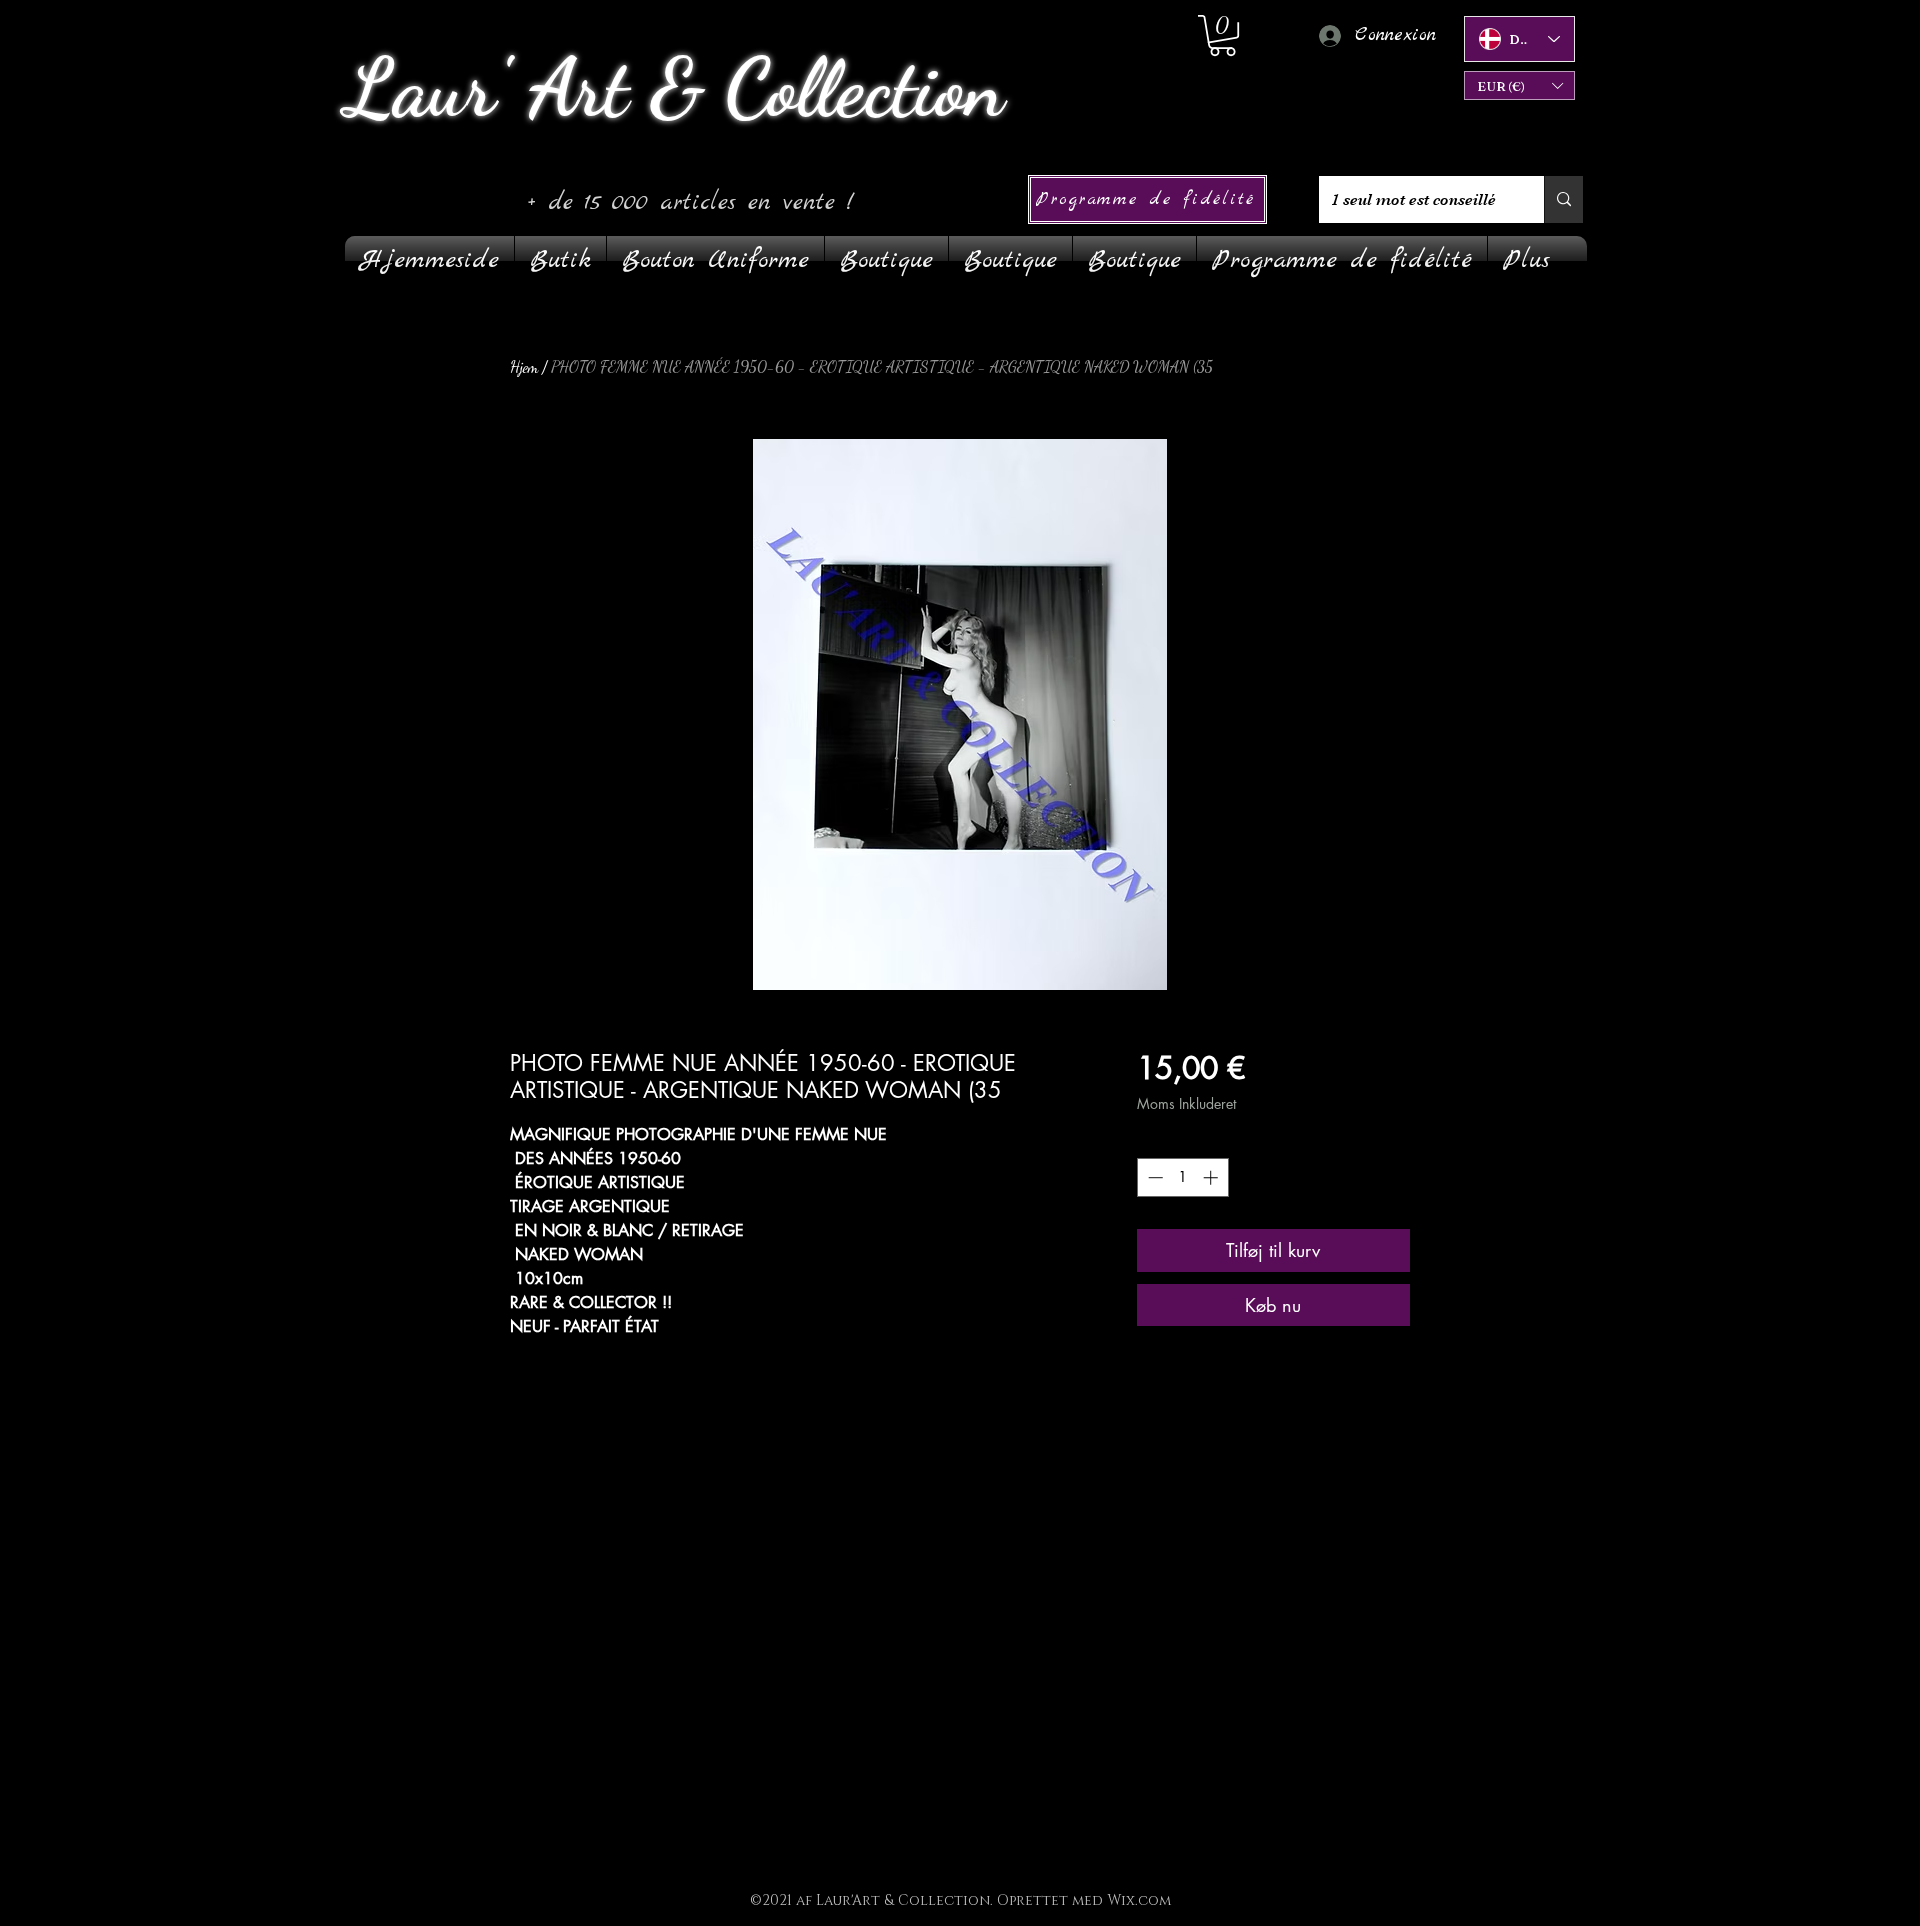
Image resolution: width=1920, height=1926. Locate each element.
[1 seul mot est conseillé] (1563, 199)
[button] (1519, 85)
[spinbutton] (1182, 1177)
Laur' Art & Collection (674, 88)
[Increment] (1212, 1177)
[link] (1222, 35)
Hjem (524, 366)
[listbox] (1519, 85)
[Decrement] (1153, 1177)
